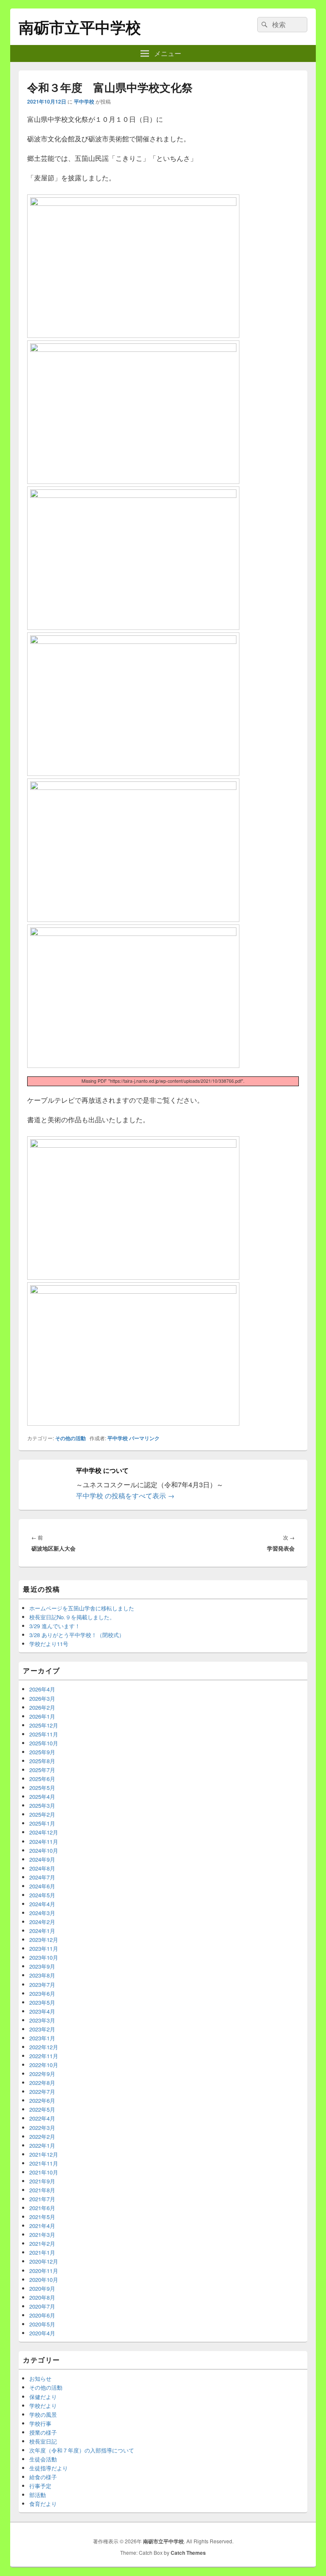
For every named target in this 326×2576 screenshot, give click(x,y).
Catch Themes (188, 2553)
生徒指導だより (49, 2468)
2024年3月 (42, 1913)
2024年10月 (44, 1850)
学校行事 (40, 2423)
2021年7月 (42, 2199)
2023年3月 (42, 2020)
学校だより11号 (49, 1644)
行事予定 (40, 2486)
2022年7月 (42, 2091)
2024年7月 (42, 1877)
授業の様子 (43, 2432)
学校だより (43, 2406)
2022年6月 (42, 2100)
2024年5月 (42, 1895)
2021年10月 (44, 2172)
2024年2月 (42, 1922)
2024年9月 (42, 1859)
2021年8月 (42, 2190)
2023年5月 (42, 2002)
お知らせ (40, 2378)
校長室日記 (43, 2441)
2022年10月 (44, 2065)
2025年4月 (42, 1796)
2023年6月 (42, 1993)
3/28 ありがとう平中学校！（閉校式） (77, 1635)
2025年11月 (44, 1734)
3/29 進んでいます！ (55, 1626)
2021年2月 (42, 2243)
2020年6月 (42, 2315)
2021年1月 (42, 2252)
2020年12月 (44, 2261)
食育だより (43, 2504)
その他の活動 (70, 1438)
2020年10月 (44, 2280)
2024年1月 (42, 1931)
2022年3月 (42, 2128)
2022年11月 (44, 2056)
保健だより (43, 2397)
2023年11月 (44, 1948)
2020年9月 (42, 2288)
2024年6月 (42, 1886)
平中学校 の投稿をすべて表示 (125, 1496)
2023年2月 (42, 2029)
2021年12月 (44, 2154)
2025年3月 (42, 1805)
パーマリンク (144, 1438)
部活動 (38, 2495)
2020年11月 (44, 2271)
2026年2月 (42, 1707)
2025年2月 (42, 1814)
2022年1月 (42, 2145)
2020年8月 (42, 2297)
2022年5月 (42, 2109)
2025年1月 (42, 1823)
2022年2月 (42, 2136)
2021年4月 (42, 2226)
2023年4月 (42, 2011)
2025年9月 (42, 1752)
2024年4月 (42, 1904)
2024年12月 (44, 1832)
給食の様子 (43, 2477)
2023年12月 (44, 1940)
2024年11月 (44, 1841)
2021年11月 (44, 2163)
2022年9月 (42, 2074)
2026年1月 (42, 1716)
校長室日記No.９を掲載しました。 (72, 1617)
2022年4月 (42, 2118)
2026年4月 (42, 1689)
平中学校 (84, 101)
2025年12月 (44, 1725)
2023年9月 (42, 1966)
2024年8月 (42, 1868)
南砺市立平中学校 (80, 27)
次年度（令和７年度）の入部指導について (82, 2450)
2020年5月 (42, 2324)
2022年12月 (44, 2047)
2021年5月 (42, 2217)
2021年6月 (42, 2208)
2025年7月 (42, 1770)
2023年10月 (44, 1957)
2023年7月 (42, 1985)
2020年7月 (42, 2306)
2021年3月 (42, 2235)
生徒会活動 (43, 2459)
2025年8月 (42, 1761)
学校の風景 (43, 2414)
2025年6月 (42, 1779)
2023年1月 (42, 2038)
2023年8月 (42, 1975)
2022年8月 (42, 2083)
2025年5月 (42, 1788)
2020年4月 (42, 2333)
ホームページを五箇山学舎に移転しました (82, 1608)
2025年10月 (44, 1743)
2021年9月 (42, 2181)
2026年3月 (42, 1698)
